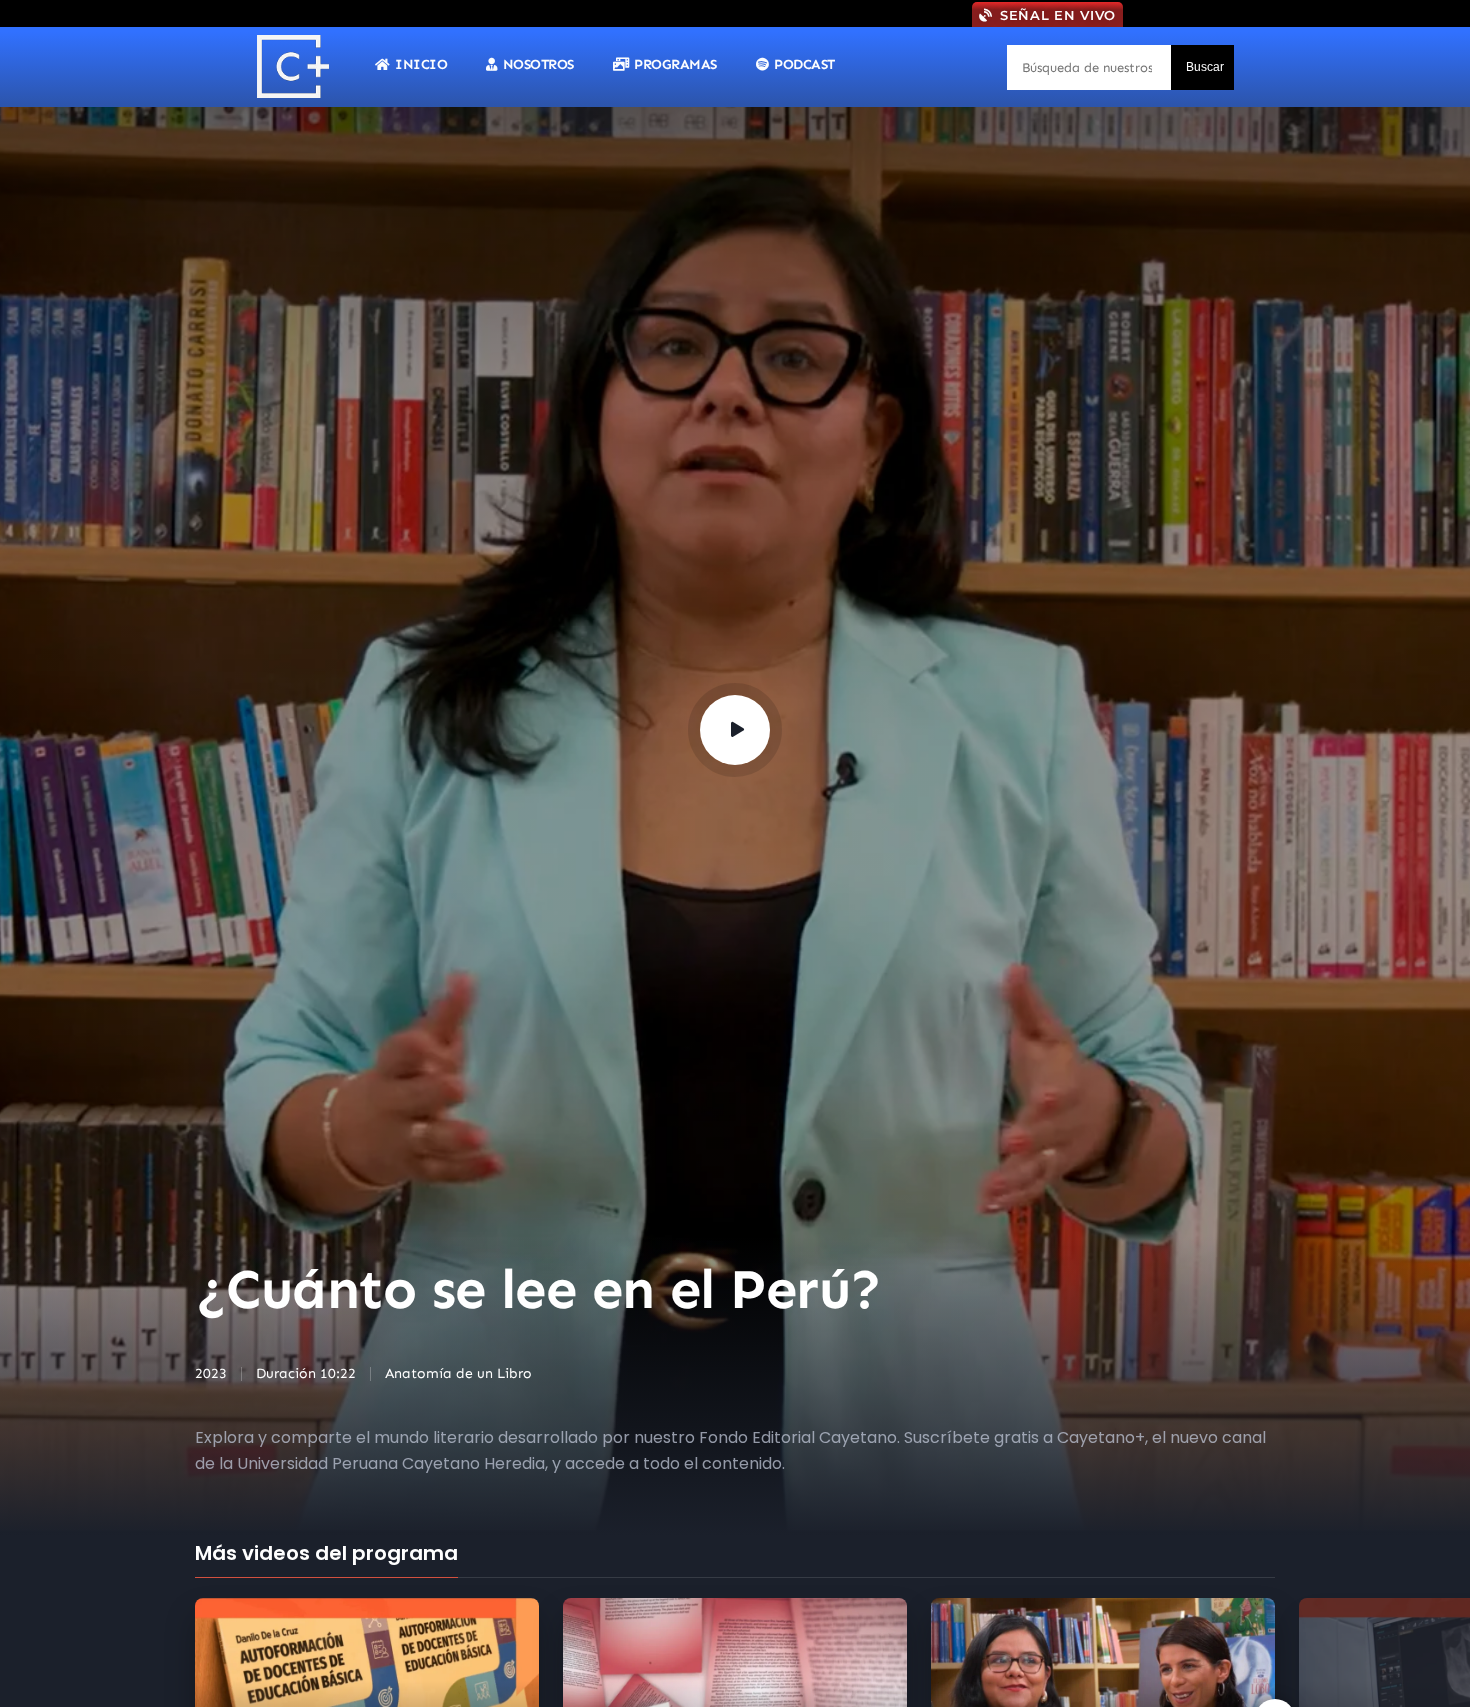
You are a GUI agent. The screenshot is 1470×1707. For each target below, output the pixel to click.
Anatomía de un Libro (458, 1373)
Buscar (1205, 67)
